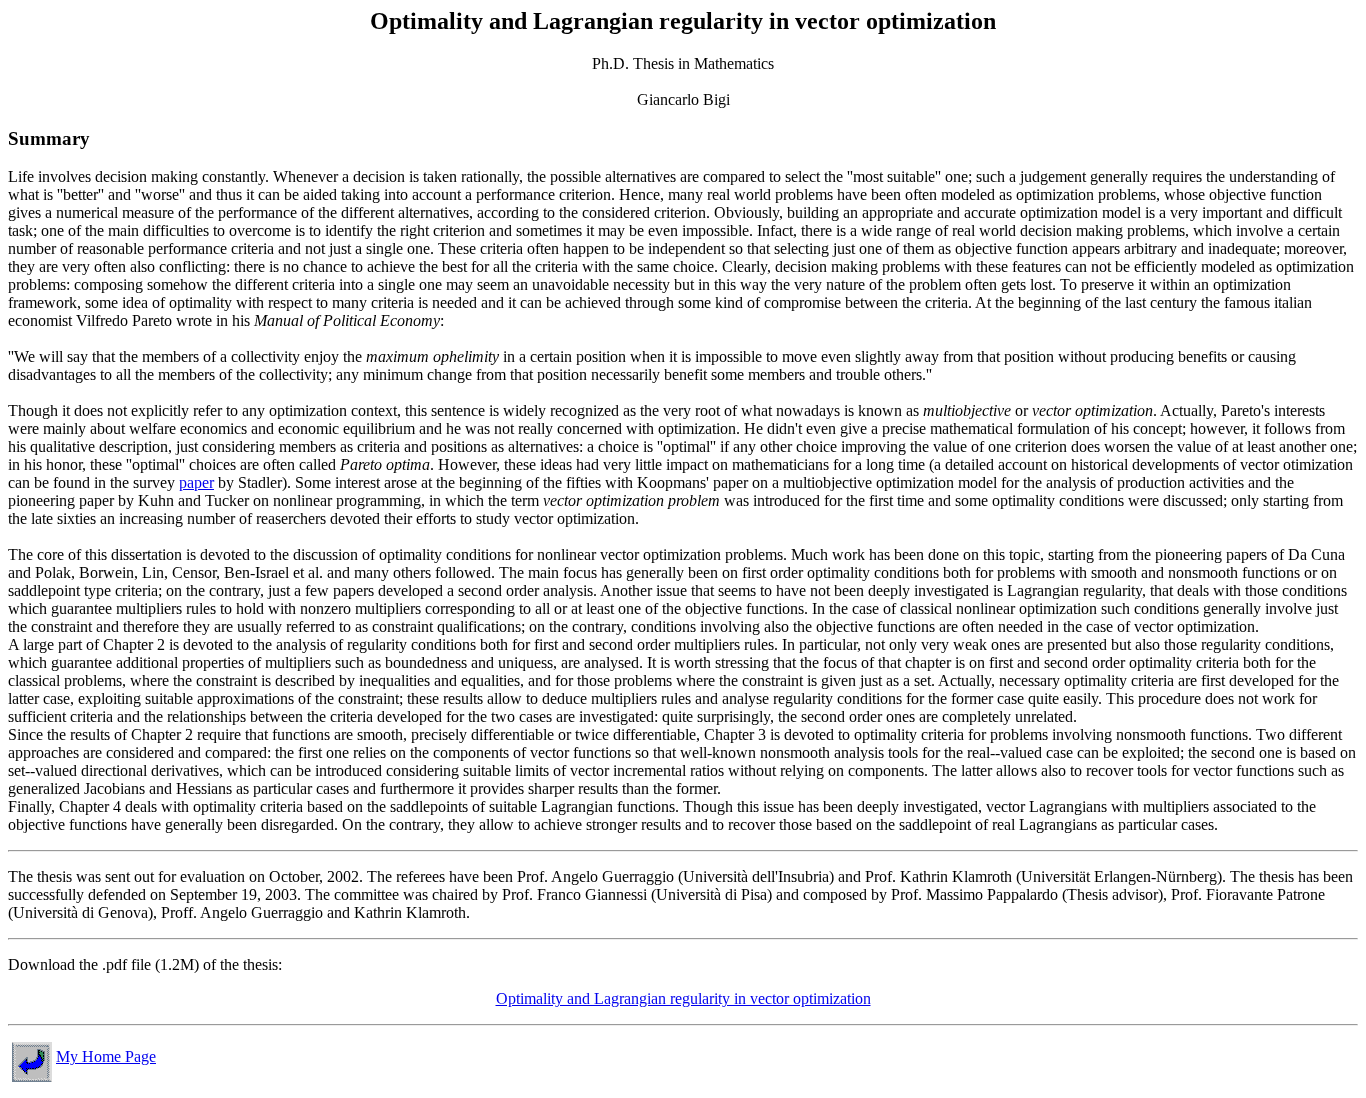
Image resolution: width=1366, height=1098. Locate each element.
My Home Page (106, 1056)
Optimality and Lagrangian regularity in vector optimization (683, 998)
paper (196, 482)
